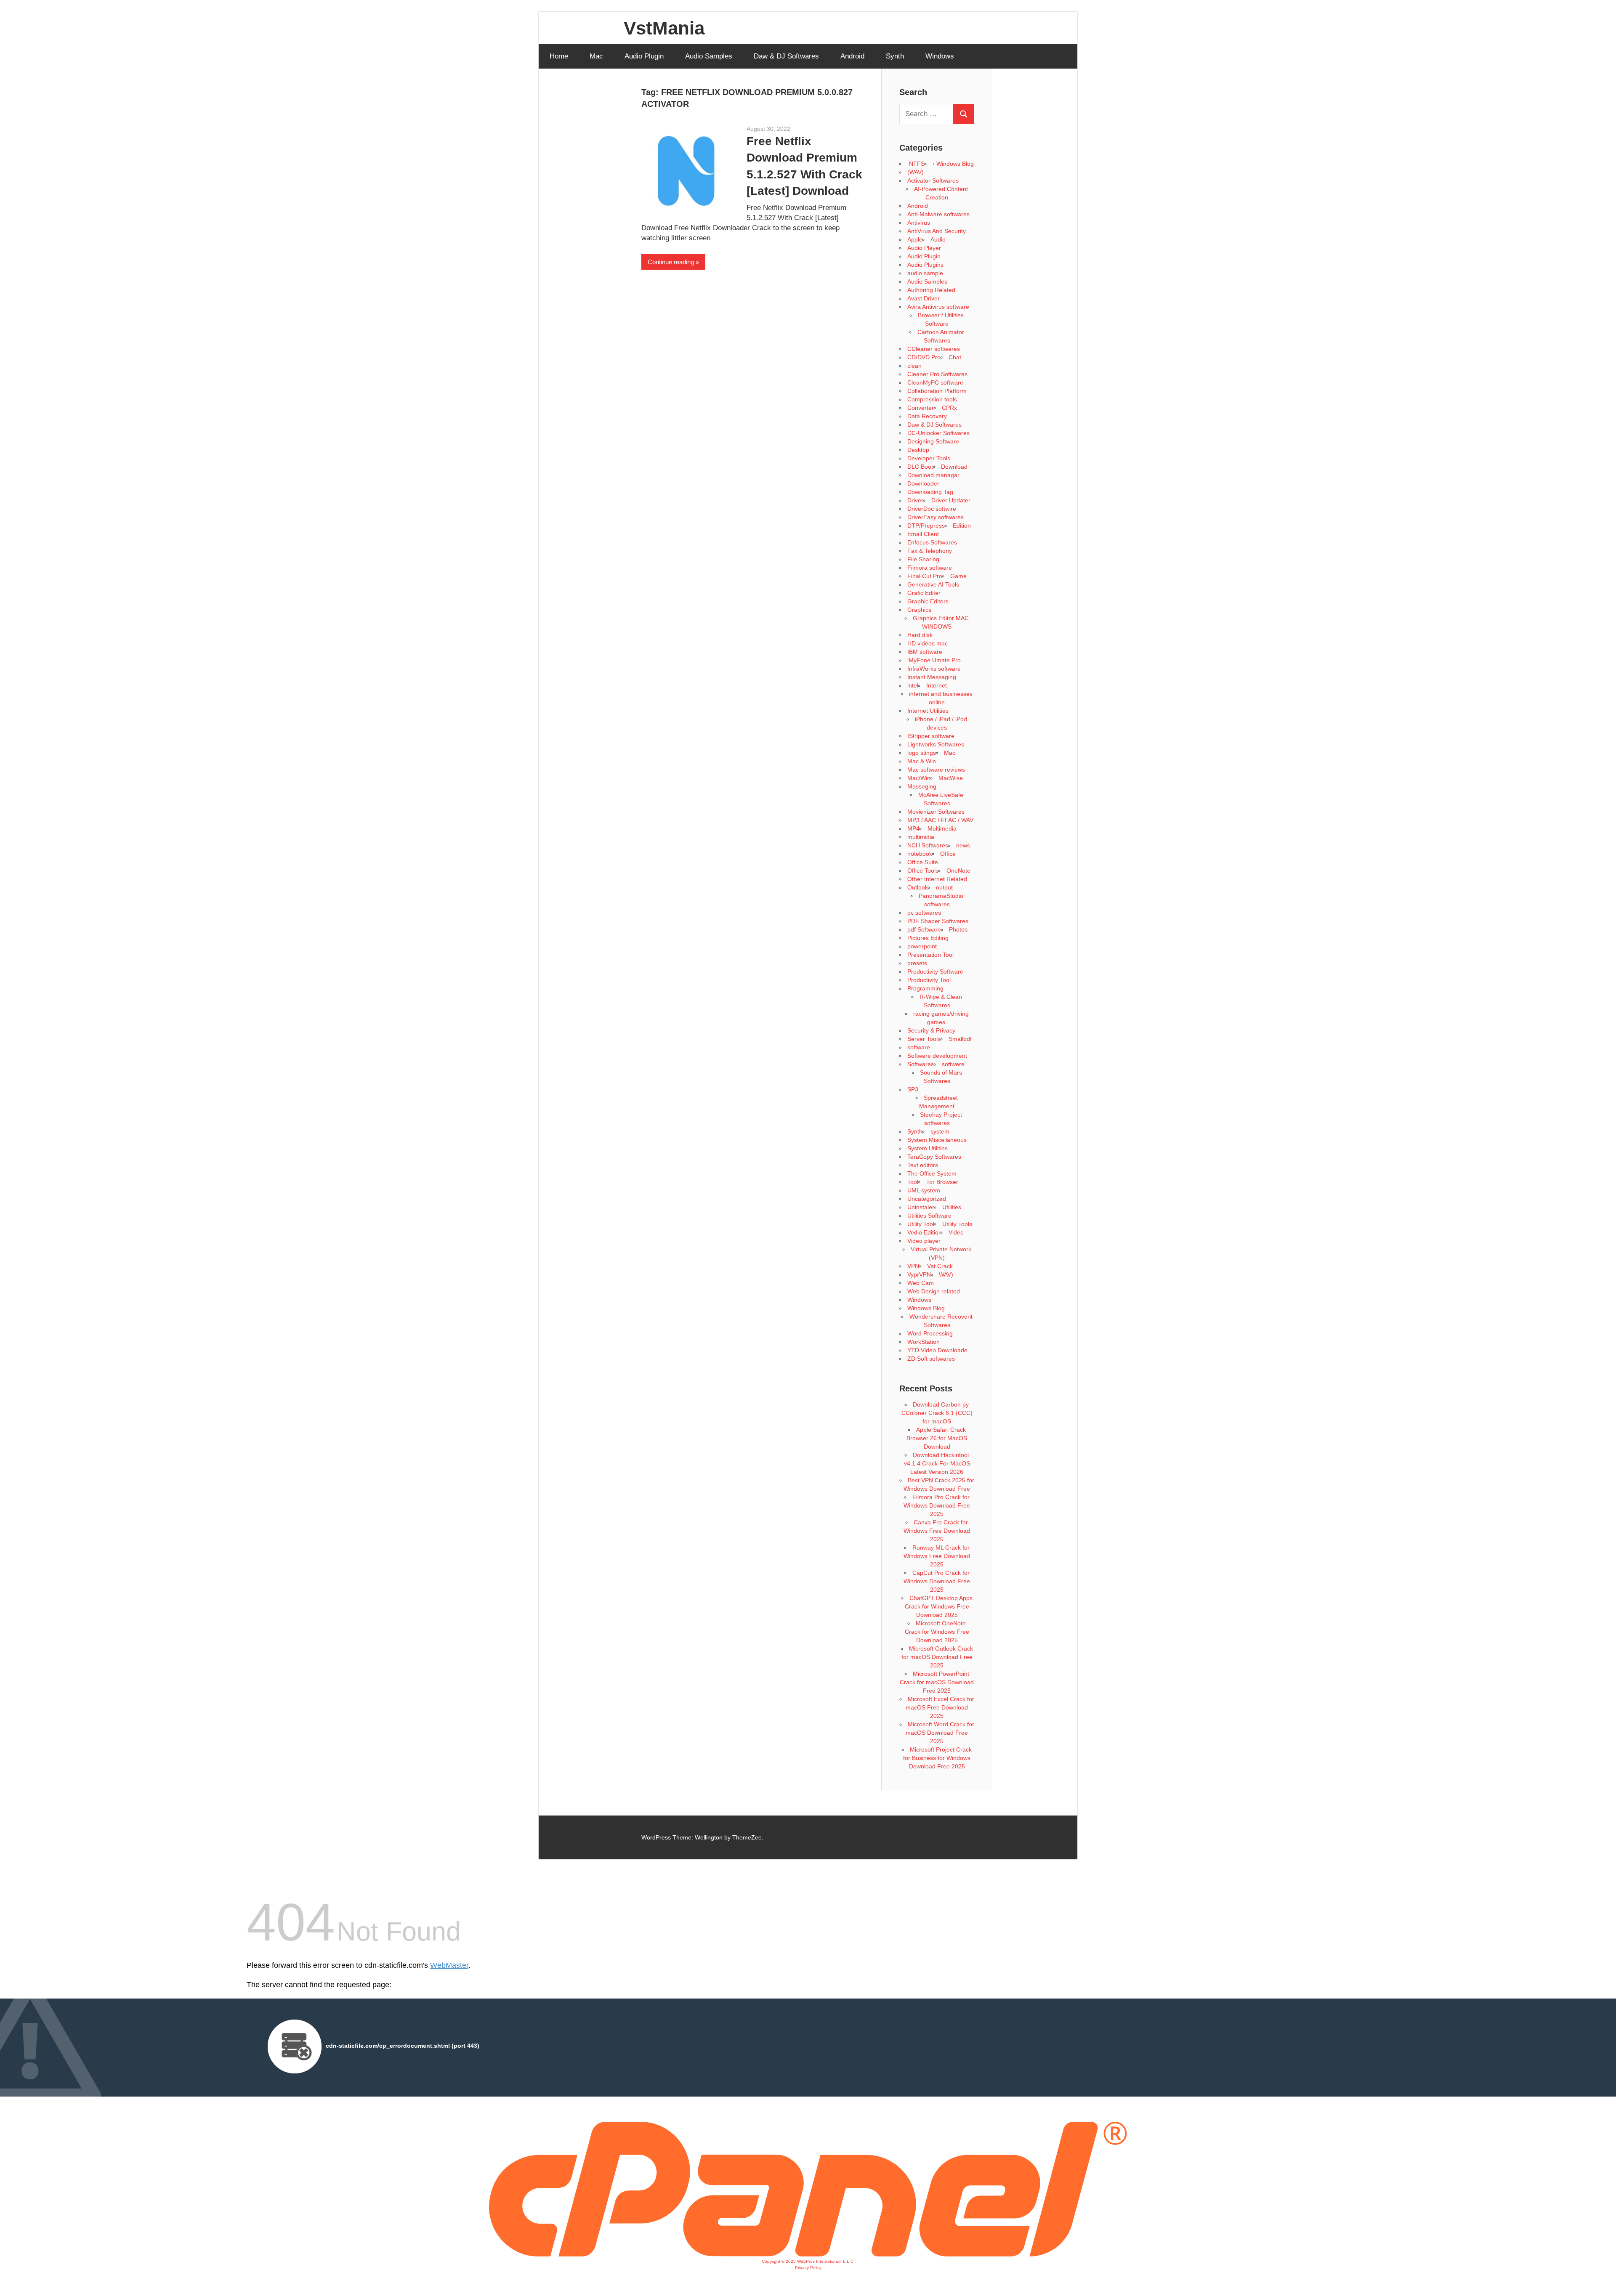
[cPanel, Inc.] (808, 2254)
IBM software (925, 652)
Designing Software (933, 441)
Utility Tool (921, 1224)
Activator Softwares (933, 180)
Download (954, 467)
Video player (924, 1241)
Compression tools (932, 399)
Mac (596, 56)
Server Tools (924, 1039)
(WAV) (916, 172)
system (940, 1131)
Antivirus (919, 223)
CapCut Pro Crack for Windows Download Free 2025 (937, 1581)
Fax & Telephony (930, 551)
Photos (958, 929)
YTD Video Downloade (937, 1350)
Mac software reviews (936, 770)
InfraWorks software (934, 669)
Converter (921, 408)
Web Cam (921, 1283)
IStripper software (931, 736)
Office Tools (923, 871)
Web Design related (934, 1291)
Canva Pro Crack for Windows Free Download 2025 (937, 1531)
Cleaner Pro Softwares (937, 374)
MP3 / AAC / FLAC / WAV (940, 820)
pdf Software (924, 929)
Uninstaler (921, 1207)
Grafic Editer (924, 593)
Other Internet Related (937, 879)
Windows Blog (926, 1308)
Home (559, 56)
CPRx (949, 408)
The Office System (932, 1173)
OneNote (958, 871)
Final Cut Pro (925, 576)
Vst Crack (940, 1266)
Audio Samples (709, 56)
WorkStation (924, 1342)
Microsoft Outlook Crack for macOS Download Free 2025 (937, 1657)
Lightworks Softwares (936, 744)
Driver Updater (951, 500)
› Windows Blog (953, 164)
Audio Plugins (925, 265)
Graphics (919, 610)
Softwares (921, 1064)
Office (948, 854)
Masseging (922, 786)
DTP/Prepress (926, 526)
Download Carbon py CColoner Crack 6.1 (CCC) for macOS (937, 1413)
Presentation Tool (930, 955)
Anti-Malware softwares (938, 214)
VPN (913, 1266)
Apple (915, 239)
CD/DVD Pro (924, 357)
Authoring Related (931, 290)
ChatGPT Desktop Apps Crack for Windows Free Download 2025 (939, 1606)
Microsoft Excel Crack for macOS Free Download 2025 (940, 1707)
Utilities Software (929, 1216)
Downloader (923, 483)
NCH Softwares (928, 845)
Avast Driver (924, 298)
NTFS (916, 164)
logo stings (922, 753)
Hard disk (920, 635)
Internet (937, 685)
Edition (962, 526)
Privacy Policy (808, 2268)
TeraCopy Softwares (934, 1157)
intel (913, 685)
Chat (955, 357)
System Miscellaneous (937, 1140)
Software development (937, 1056)
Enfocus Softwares (932, 542)
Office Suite (923, 862)
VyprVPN (919, 1274)
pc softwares (924, 913)
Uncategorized (927, 1199)
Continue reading (671, 262)
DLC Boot (920, 467)
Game (958, 576)
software (919, 1047)
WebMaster (449, 1965)
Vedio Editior (924, 1232)
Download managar (933, 475)
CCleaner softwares (934, 349)
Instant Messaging (932, 677)
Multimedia (942, 828)
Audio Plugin (644, 56)
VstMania (664, 28)
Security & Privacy (931, 1030)
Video (956, 1232)
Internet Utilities (928, 711)
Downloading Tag (930, 492)
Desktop (918, 450)
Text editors (923, 1165)
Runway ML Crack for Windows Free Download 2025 (937, 1556)
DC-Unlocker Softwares (938, 433)
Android (852, 56)
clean (914, 366)
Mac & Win (922, 761)
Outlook (918, 887)
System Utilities (928, 1148)
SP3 (913, 1089)
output (944, 887)
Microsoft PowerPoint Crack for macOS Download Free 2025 (937, 1682)
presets (917, 963)
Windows (940, 56)
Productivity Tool (929, 980)
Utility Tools (957, 1224)
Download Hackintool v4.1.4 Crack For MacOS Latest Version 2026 (937, 1463)
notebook (920, 854)
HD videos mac (928, 643)
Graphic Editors (928, 601)
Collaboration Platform (937, 391)
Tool (913, 1182)
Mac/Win (919, 778)
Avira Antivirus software (938, 307)
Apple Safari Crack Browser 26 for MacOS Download (937, 1438)
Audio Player (924, 248)
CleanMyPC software (935, 382)
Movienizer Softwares (936, 812)
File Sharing (923, 559)
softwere (953, 1064)
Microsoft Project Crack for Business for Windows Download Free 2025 (937, 1758)
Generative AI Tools (933, 584)
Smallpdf (960, 1039)
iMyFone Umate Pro (934, 660)
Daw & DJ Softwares (786, 56)
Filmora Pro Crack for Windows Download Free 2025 (937, 1505)
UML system (924, 1190)
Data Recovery (927, 416)
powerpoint (922, 946)
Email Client (923, 534)
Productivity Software (935, 971)
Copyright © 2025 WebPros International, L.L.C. (808, 2261)
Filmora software (930, 568)
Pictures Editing (928, 938)
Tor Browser (942, 1182)
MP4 (913, 828)
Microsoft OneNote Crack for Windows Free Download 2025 (937, 1632)
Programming (925, 988)
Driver (915, 500)
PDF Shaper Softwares (938, 921)
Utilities (952, 1207)
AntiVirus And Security (937, 231)
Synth (895, 56)
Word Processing (930, 1333)
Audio (938, 239)
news (963, 845)
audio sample (925, 273)
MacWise (951, 778)
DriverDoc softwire (932, 509)
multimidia (921, 837)
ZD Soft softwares (931, 1359)
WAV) (946, 1274)
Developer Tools (929, 458)
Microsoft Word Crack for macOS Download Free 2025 (940, 1733)
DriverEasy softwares (936, 517)
